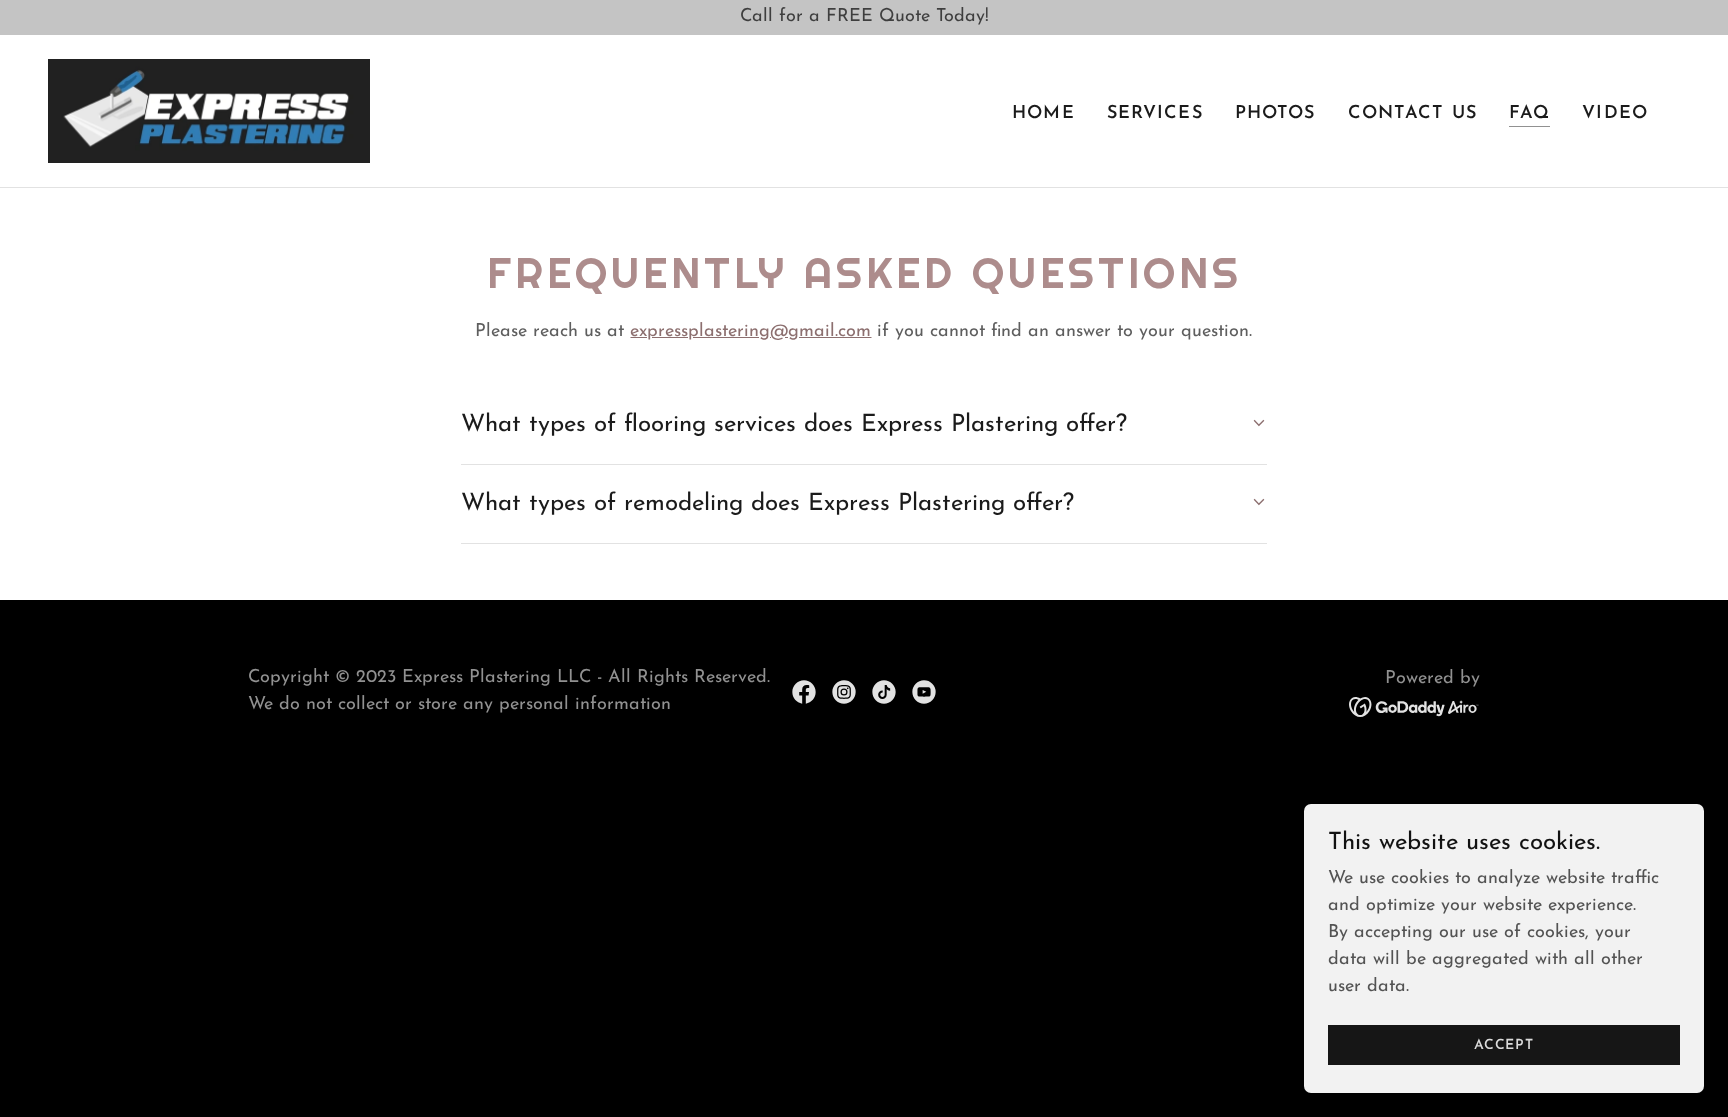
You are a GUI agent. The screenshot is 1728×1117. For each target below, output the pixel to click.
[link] (209, 110)
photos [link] (1275, 114)
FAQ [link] (1529, 114)
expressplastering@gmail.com (750, 332)
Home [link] (1043, 114)
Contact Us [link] (1412, 114)
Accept (1504, 1045)
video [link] (1615, 114)
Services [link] (1155, 114)
